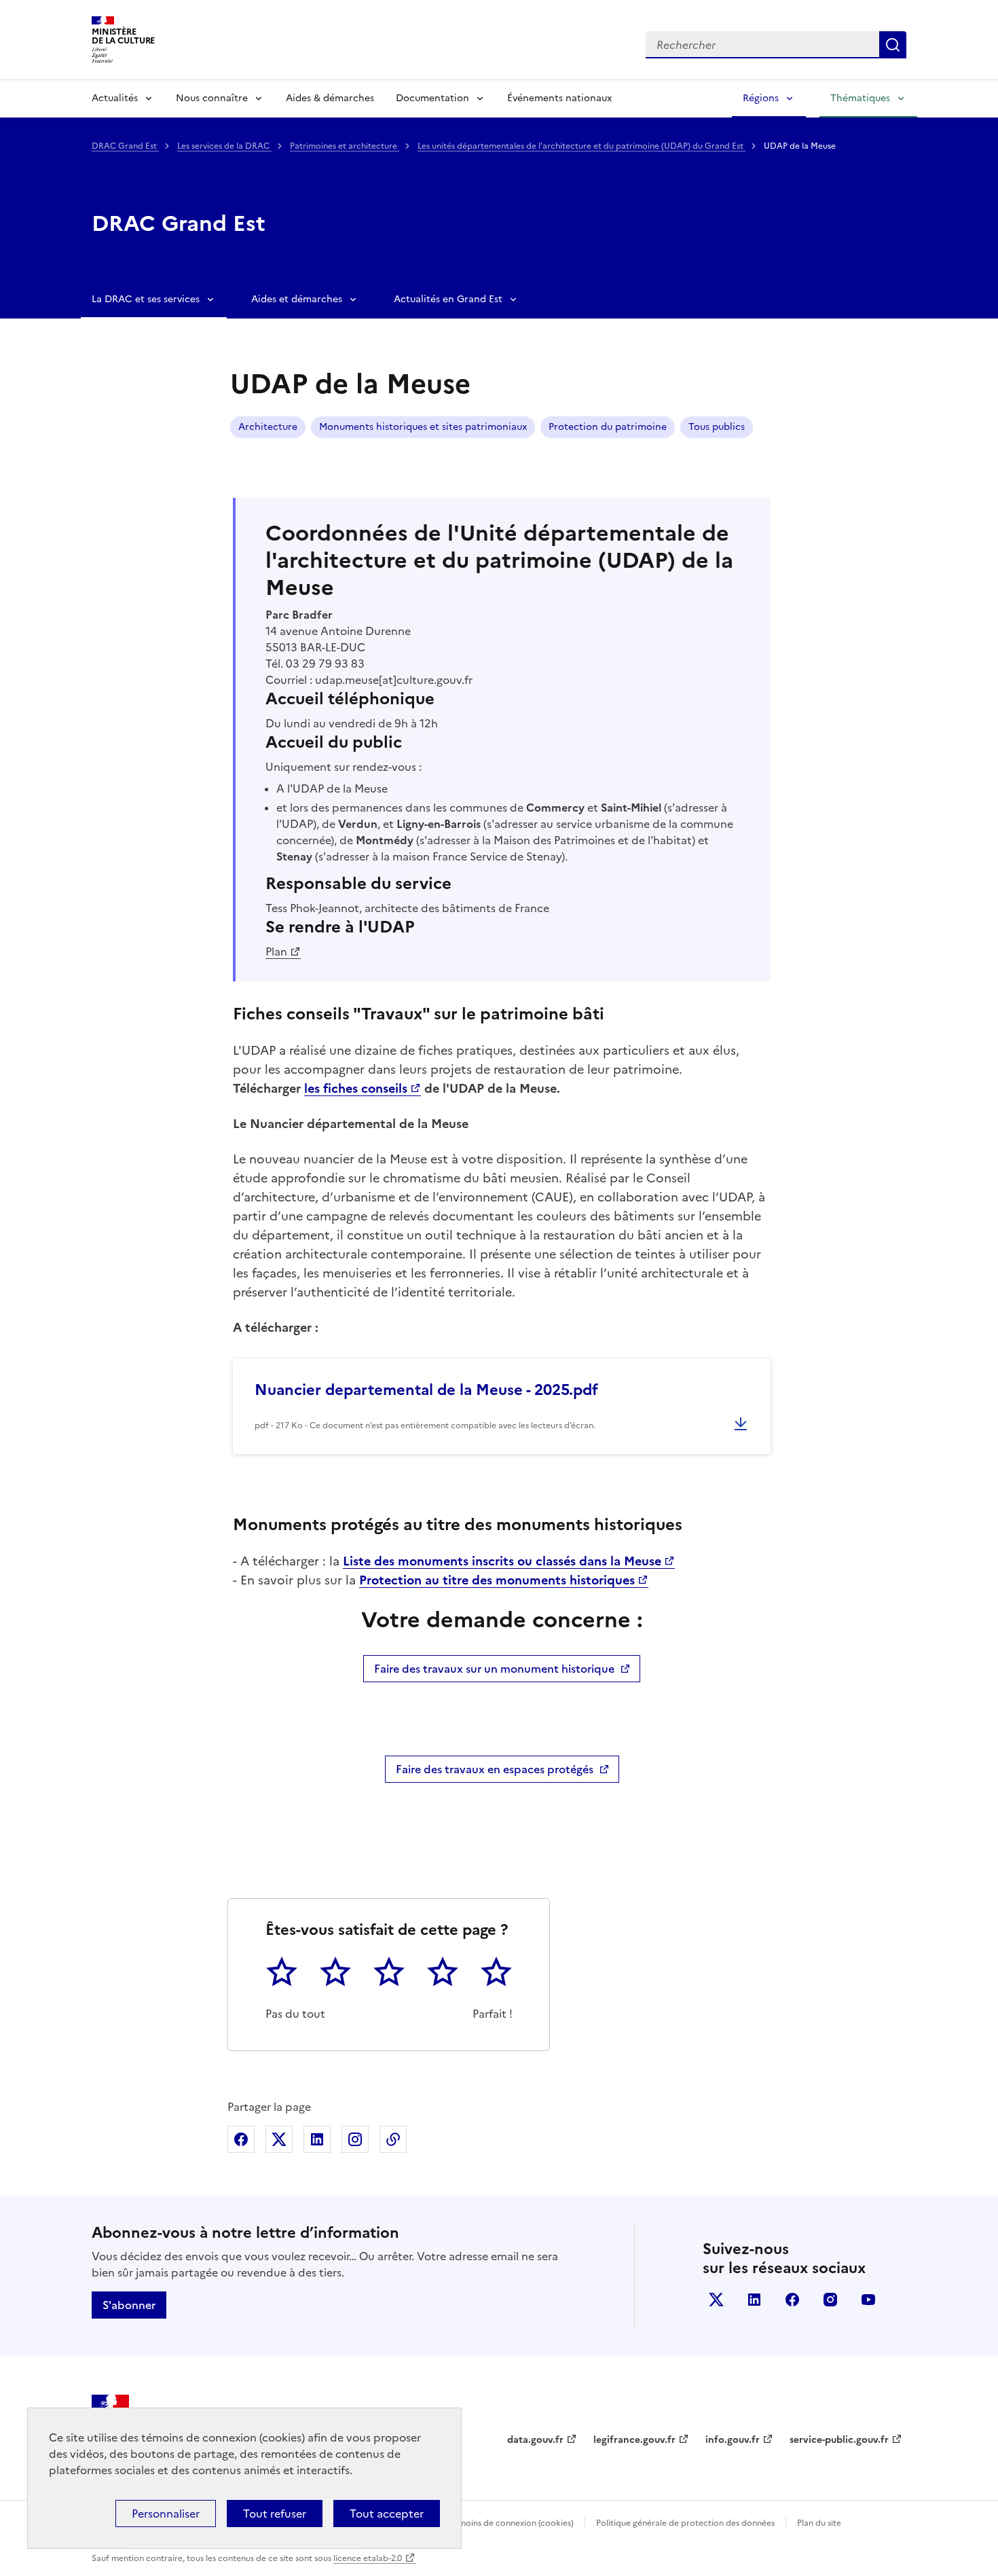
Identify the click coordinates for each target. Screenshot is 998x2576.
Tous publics (717, 427)
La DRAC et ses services (146, 299)
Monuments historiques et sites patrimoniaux (423, 427)
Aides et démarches (297, 299)
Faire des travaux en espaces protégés (495, 1769)
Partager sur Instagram (355, 2139)
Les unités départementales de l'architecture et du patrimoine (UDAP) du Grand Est (581, 146)
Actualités (115, 98)
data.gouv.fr (535, 2440)
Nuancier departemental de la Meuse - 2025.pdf (426, 1390)
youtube (868, 2300)
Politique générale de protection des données (685, 2523)
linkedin (754, 2300)
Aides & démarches (330, 98)
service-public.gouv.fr (839, 2440)
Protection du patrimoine (608, 427)
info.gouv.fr (733, 2440)
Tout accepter (387, 2514)
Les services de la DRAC (224, 146)
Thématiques (860, 98)
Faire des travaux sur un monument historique (494, 1669)
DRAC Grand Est (125, 146)
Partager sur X (279, 2139)
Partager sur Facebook (241, 2139)
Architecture (268, 427)
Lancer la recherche (893, 45)
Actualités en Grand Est (448, 299)
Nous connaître (212, 98)
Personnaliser (166, 2514)
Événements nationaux (559, 98)
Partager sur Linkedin (317, 2139)
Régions (761, 98)
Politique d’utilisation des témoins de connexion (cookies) (462, 2523)
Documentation (432, 98)
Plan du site (819, 2523)
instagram (830, 2300)
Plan (276, 951)
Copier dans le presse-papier (393, 2139)
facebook (792, 2300)
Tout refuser (275, 2514)
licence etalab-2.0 (368, 2558)
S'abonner (129, 2305)
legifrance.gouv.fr (634, 2440)
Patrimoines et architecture (345, 146)
